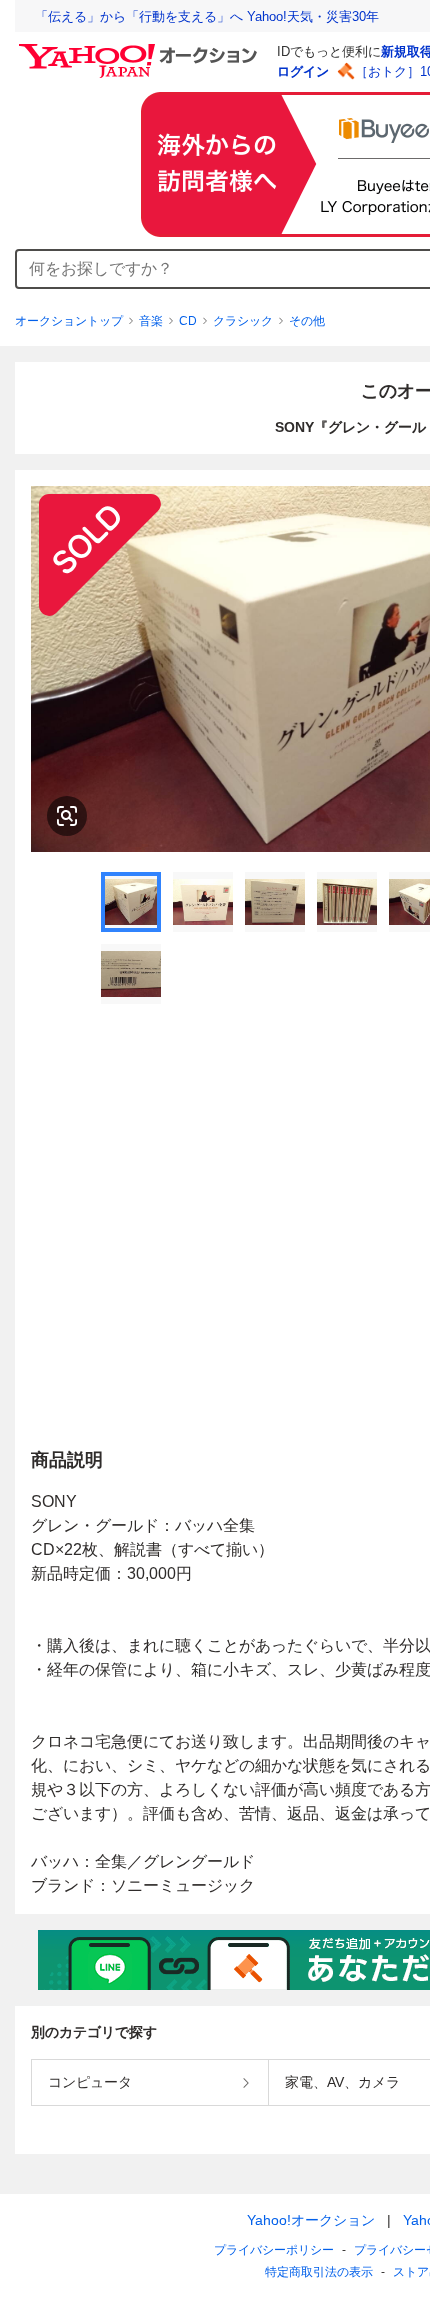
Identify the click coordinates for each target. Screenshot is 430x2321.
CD (188, 321)
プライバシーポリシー (274, 2250)
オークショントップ (69, 321)
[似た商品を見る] (67, 816)
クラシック (243, 321)
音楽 (151, 321)
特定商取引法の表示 (319, 2272)
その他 (307, 321)
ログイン (303, 71)
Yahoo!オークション (311, 2220)
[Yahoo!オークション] (141, 49)
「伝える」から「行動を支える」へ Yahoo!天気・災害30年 (207, 16)
